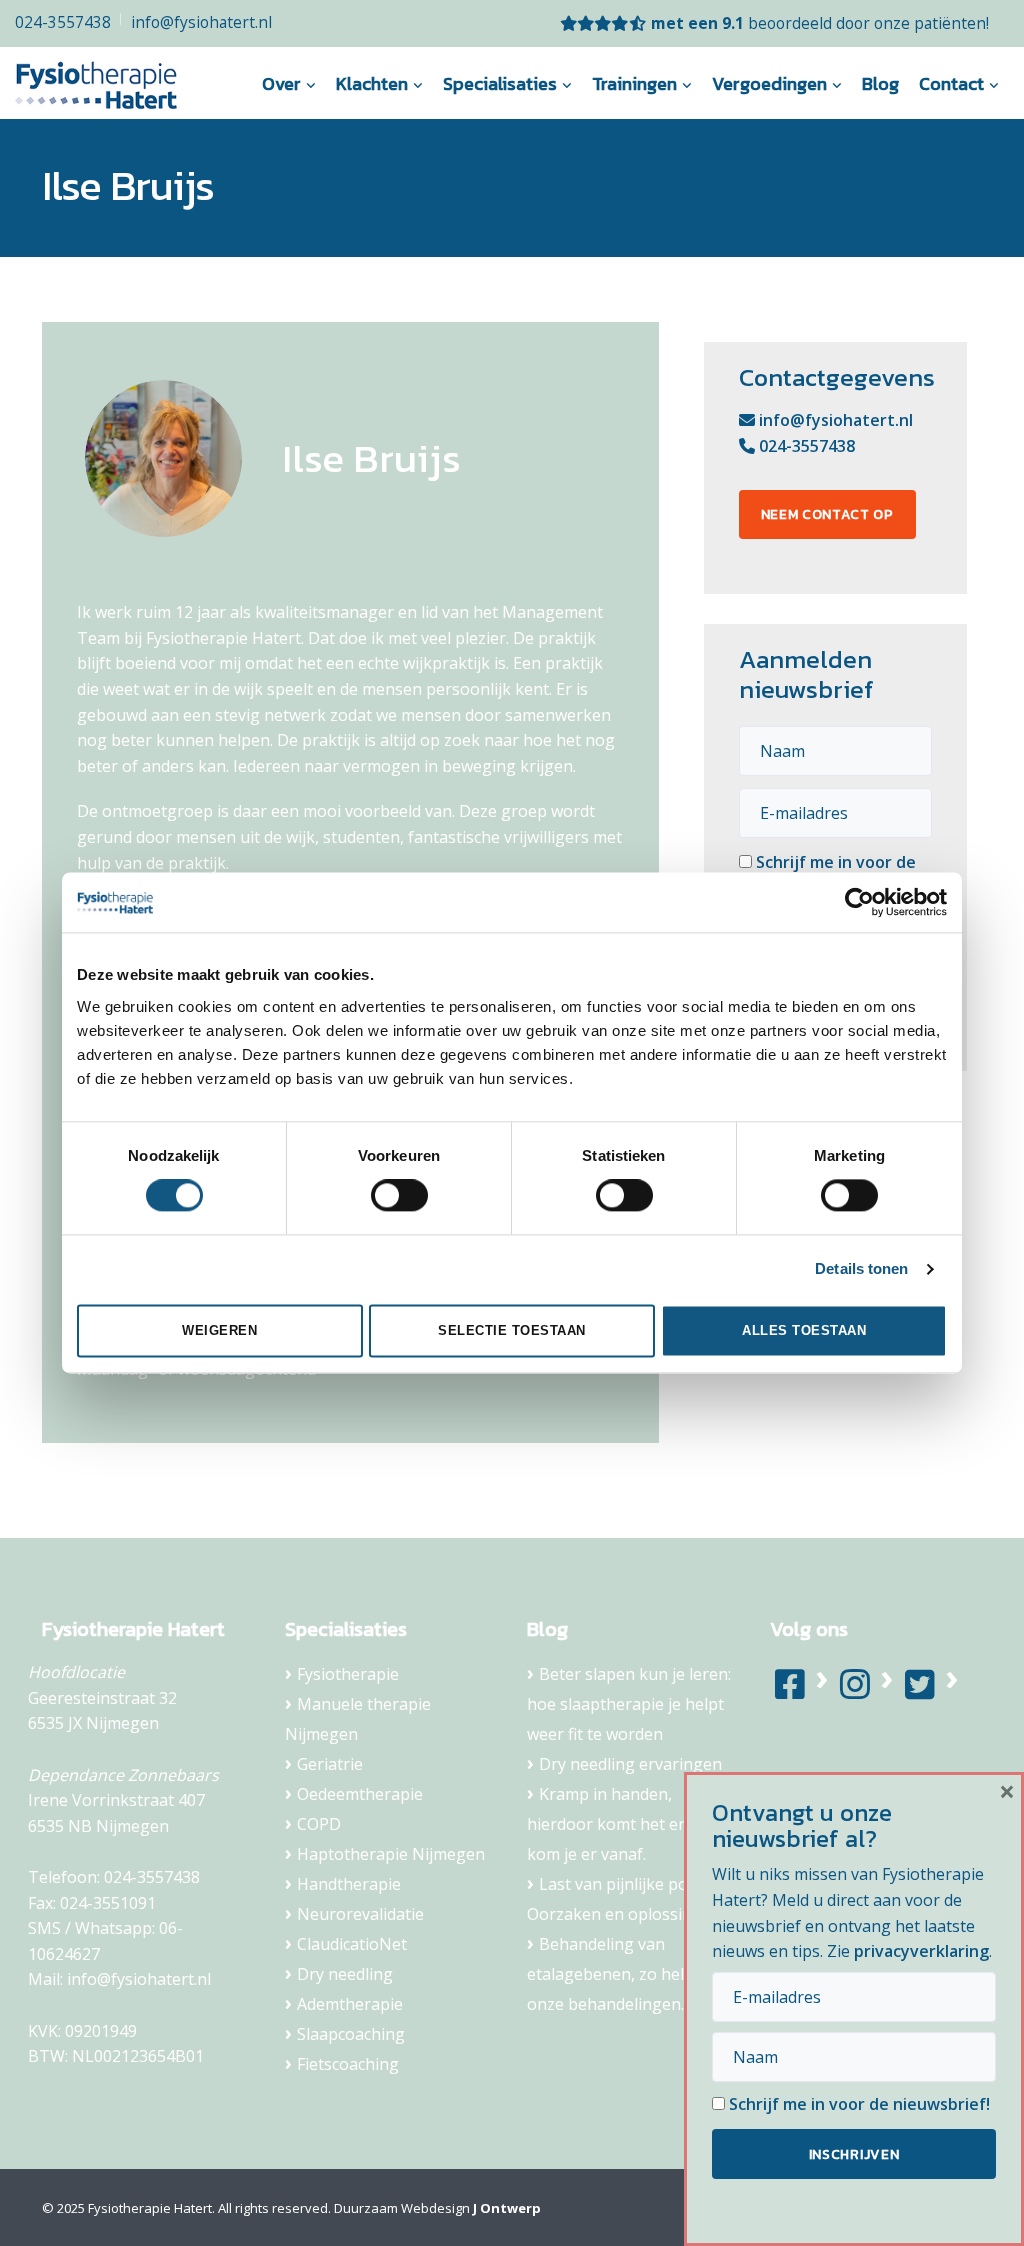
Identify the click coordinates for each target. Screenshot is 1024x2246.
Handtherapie (349, 1884)
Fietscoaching (348, 2064)
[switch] (399, 1196)
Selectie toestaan (512, 1330)
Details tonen (861, 1269)
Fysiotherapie (348, 1674)
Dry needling (345, 1974)
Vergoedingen (769, 83)
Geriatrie (330, 1764)
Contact (951, 83)
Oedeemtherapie (360, 1794)
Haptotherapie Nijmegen (391, 1854)
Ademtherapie (350, 2004)
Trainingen (634, 83)
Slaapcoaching (351, 2034)
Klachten (372, 83)
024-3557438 (63, 22)
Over (281, 83)
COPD (319, 1824)
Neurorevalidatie (360, 1914)
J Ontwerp (507, 2208)
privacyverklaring (921, 1951)
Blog (880, 83)
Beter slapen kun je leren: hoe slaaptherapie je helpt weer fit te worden (629, 1704)
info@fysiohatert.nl (201, 22)
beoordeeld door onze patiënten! (820, 23)
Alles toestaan (804, 1330)
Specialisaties (500, 83)
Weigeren (219, 1330)
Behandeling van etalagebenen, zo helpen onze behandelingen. (620, 1974)
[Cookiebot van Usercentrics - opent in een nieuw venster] (859, 902)
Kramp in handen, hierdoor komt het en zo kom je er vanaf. (618, 1824)
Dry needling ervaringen (630, 1764)
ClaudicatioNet (352, 1944)
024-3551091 (108, 1903)
